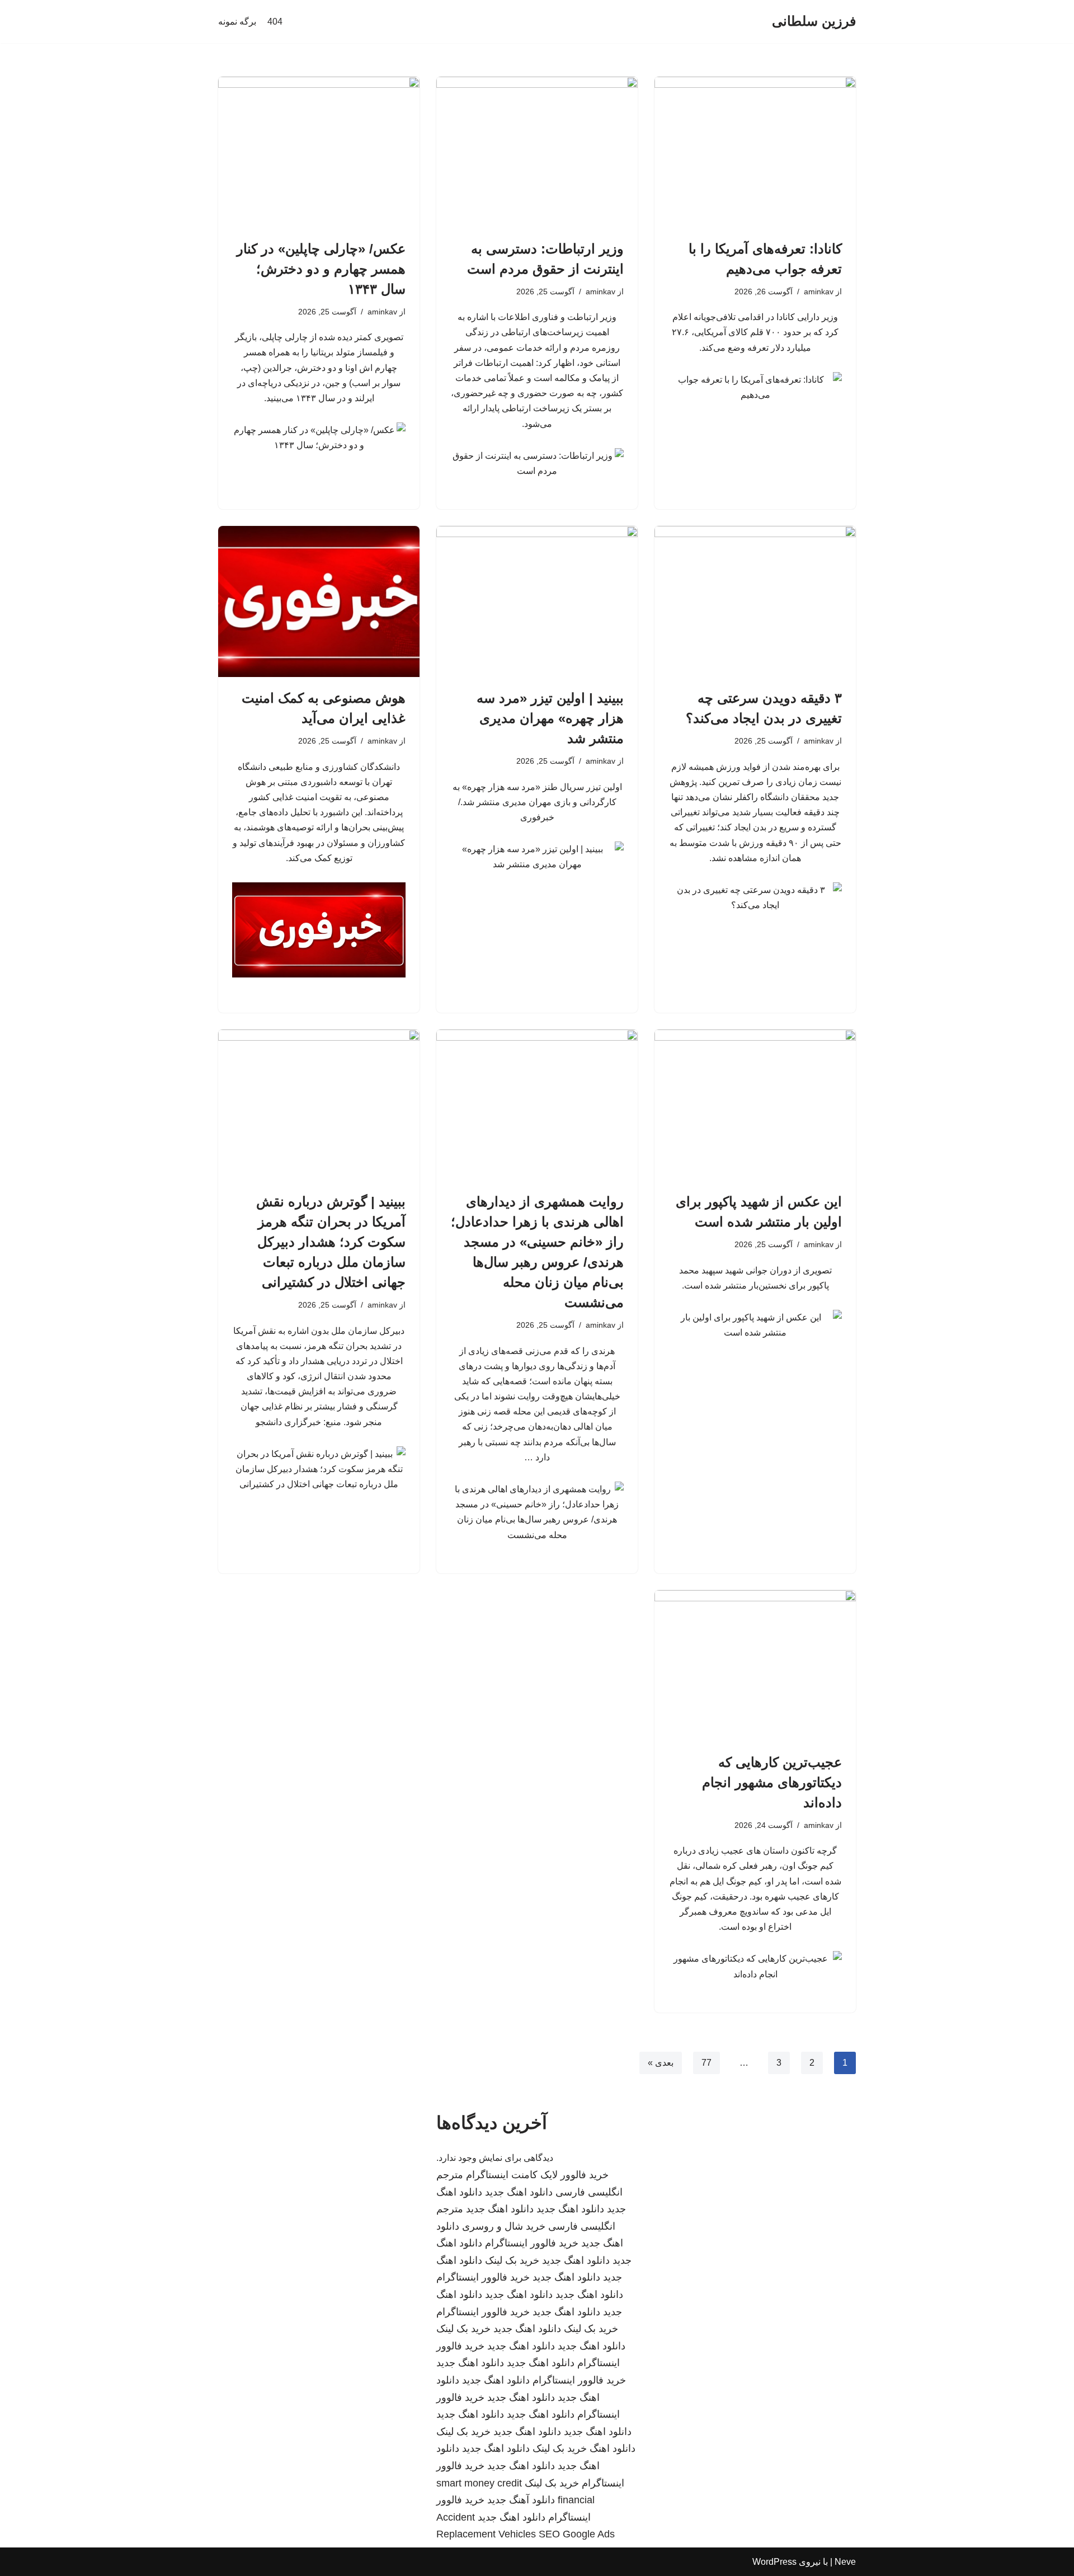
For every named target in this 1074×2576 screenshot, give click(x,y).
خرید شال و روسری (504, 2226)
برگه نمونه (237, 22)
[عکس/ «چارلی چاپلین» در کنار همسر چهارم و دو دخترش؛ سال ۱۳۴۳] (319, 152)
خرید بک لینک (512, 2260)
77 (706, 2063)
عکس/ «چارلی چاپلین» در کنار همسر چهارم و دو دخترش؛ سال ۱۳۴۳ (321, 269)
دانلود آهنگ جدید (521, 2500)
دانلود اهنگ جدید (519, 2192)
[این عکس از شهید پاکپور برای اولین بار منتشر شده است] (755, 1105)
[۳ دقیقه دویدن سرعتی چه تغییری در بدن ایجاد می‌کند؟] (755, 601)
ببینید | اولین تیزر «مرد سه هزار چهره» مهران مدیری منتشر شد (550, 718)
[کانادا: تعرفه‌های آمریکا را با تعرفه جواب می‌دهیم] (755, 152)
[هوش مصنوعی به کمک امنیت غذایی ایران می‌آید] (319, 601)
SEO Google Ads (577, 2534)
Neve (845, 2562)
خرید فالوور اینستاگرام (532, 2243)
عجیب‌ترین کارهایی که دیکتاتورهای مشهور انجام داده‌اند (772, 1782)
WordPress (774, 2562)
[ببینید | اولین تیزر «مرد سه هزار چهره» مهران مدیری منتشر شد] (537, 601)
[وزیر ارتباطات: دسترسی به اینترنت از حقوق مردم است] (537, 152)
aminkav (819, 292)
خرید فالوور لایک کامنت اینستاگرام (537, 2175)
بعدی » (661, 2063)
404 (275, 22)
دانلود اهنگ (613, 2448)
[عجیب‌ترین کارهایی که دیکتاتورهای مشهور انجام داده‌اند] (755, 1666)
